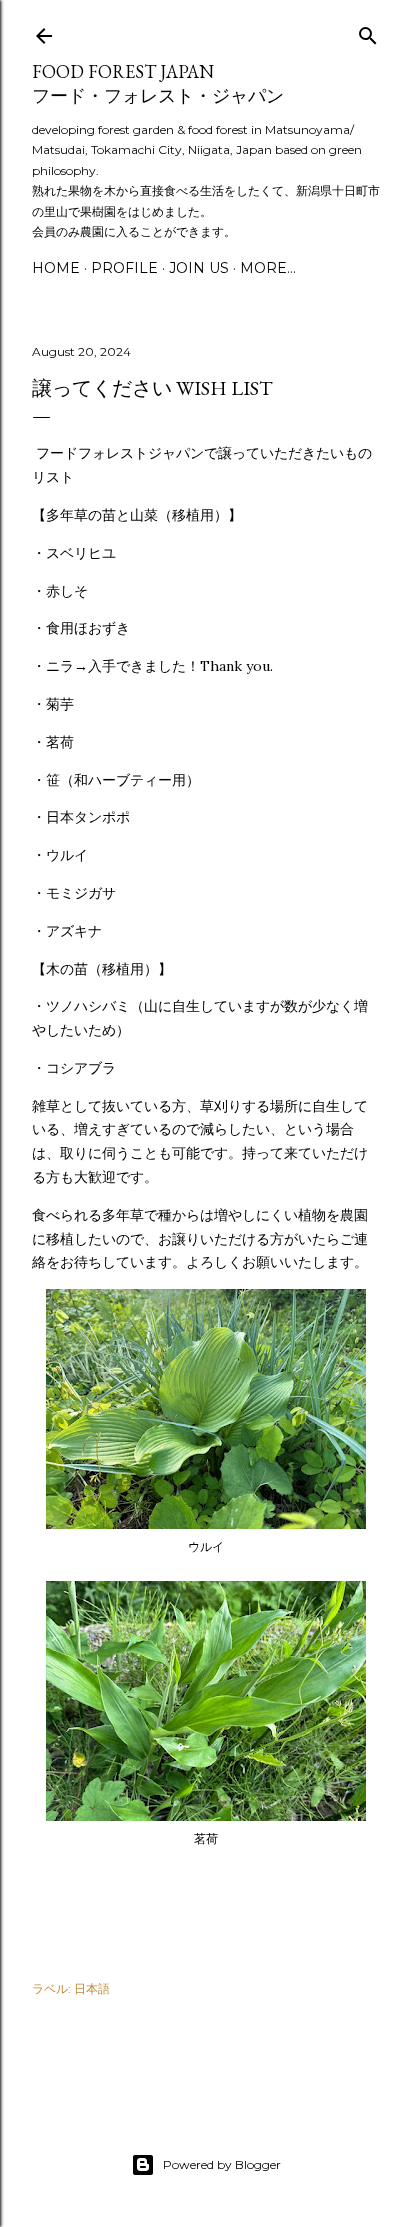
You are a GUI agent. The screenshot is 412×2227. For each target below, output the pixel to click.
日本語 (92, 1988)
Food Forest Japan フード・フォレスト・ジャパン (158, 83)
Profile (124, 268)
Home (56, 268)
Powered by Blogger (222, 2164)
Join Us (199, 268)
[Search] (368, 31)
